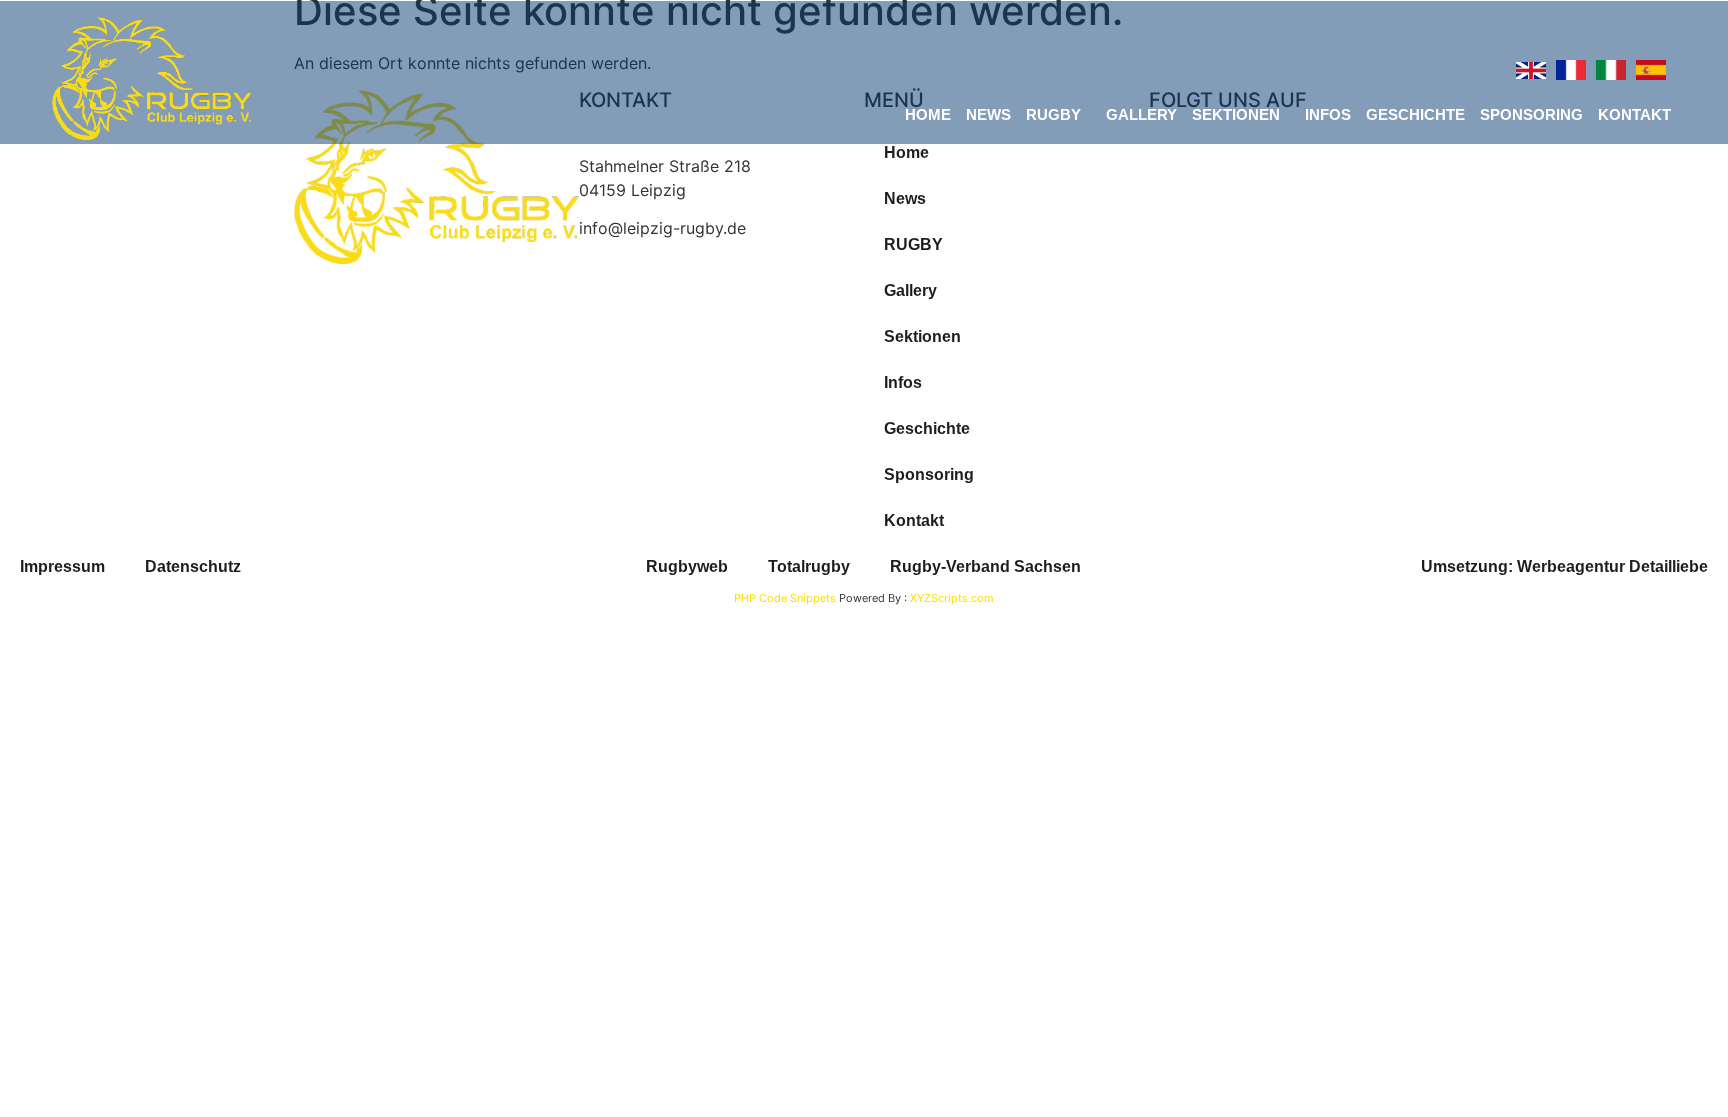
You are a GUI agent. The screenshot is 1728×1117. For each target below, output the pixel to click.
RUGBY (1053, 114)
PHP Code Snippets (785, 598)
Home (928, 114)
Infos (1328, 114)
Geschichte (1415, 114)
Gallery (1141, 114)
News (988, 114)
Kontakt (1634, 114)
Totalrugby (809, 566)
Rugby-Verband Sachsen (985, 566)
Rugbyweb (687, 566)
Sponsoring (1531, 114)
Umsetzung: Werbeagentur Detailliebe (1564, 566)
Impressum (62, 566)
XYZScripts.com (952, 598)
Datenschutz (193, 566)
